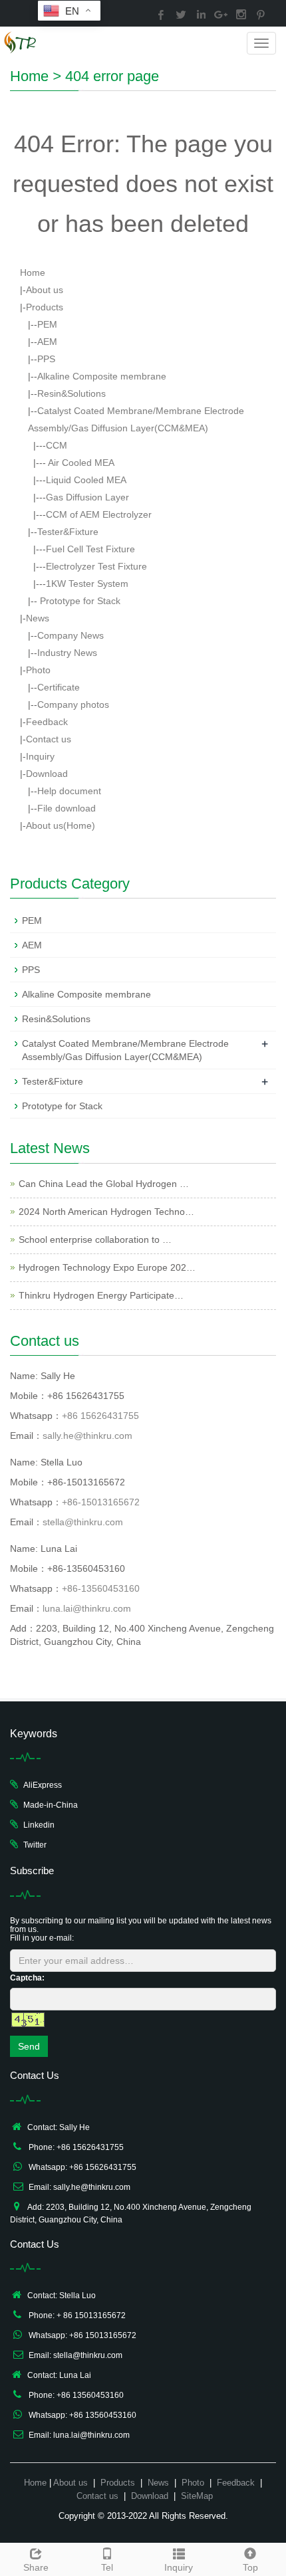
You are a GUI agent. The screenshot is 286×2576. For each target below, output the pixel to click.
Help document (69, 791)
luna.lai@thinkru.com (87, 1608)
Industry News (67, 653)
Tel (107, 2567)
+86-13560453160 (101, 1588)
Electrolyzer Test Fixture (96, 566)
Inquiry (40, 756)
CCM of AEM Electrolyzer (99, 514)
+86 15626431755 (100, 1416)
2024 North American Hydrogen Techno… (106, 1212)
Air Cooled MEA (80, 463)
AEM (47, 342)
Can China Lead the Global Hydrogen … (104, 1184)
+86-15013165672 (101, 1502)
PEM (47, 324)
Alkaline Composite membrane (102, 376)
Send (29, 2046)
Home (29, 76)
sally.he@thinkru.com (87, 1436)
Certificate (59, 687)
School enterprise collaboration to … (95, 1239)
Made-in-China (51, 1805)
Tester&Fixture (68, 532)
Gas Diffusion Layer (87, 497)
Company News (71, 635)
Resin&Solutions (71, 393)
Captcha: (27, 1978)
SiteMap (197, 2496)
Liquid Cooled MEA (86, 480)
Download (47, 774)
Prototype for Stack (79, 601)
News (38, 618)
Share (36, 2567)
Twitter (35, 1845)
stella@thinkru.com (83, 1522)
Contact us (49, 739)
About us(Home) (61, 825)
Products (45, 307)
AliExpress (43, 1785)
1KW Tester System (87, 584)
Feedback (47, 722)
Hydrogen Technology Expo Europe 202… (107, 1267)
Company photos (73, 704)
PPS (46, 359)
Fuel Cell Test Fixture (90, 549)
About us (45, 290)
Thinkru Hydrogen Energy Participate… (101, 1295)
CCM (57, 445)
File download (67, 808)
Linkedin (39, 1825)
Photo (38, 670)
